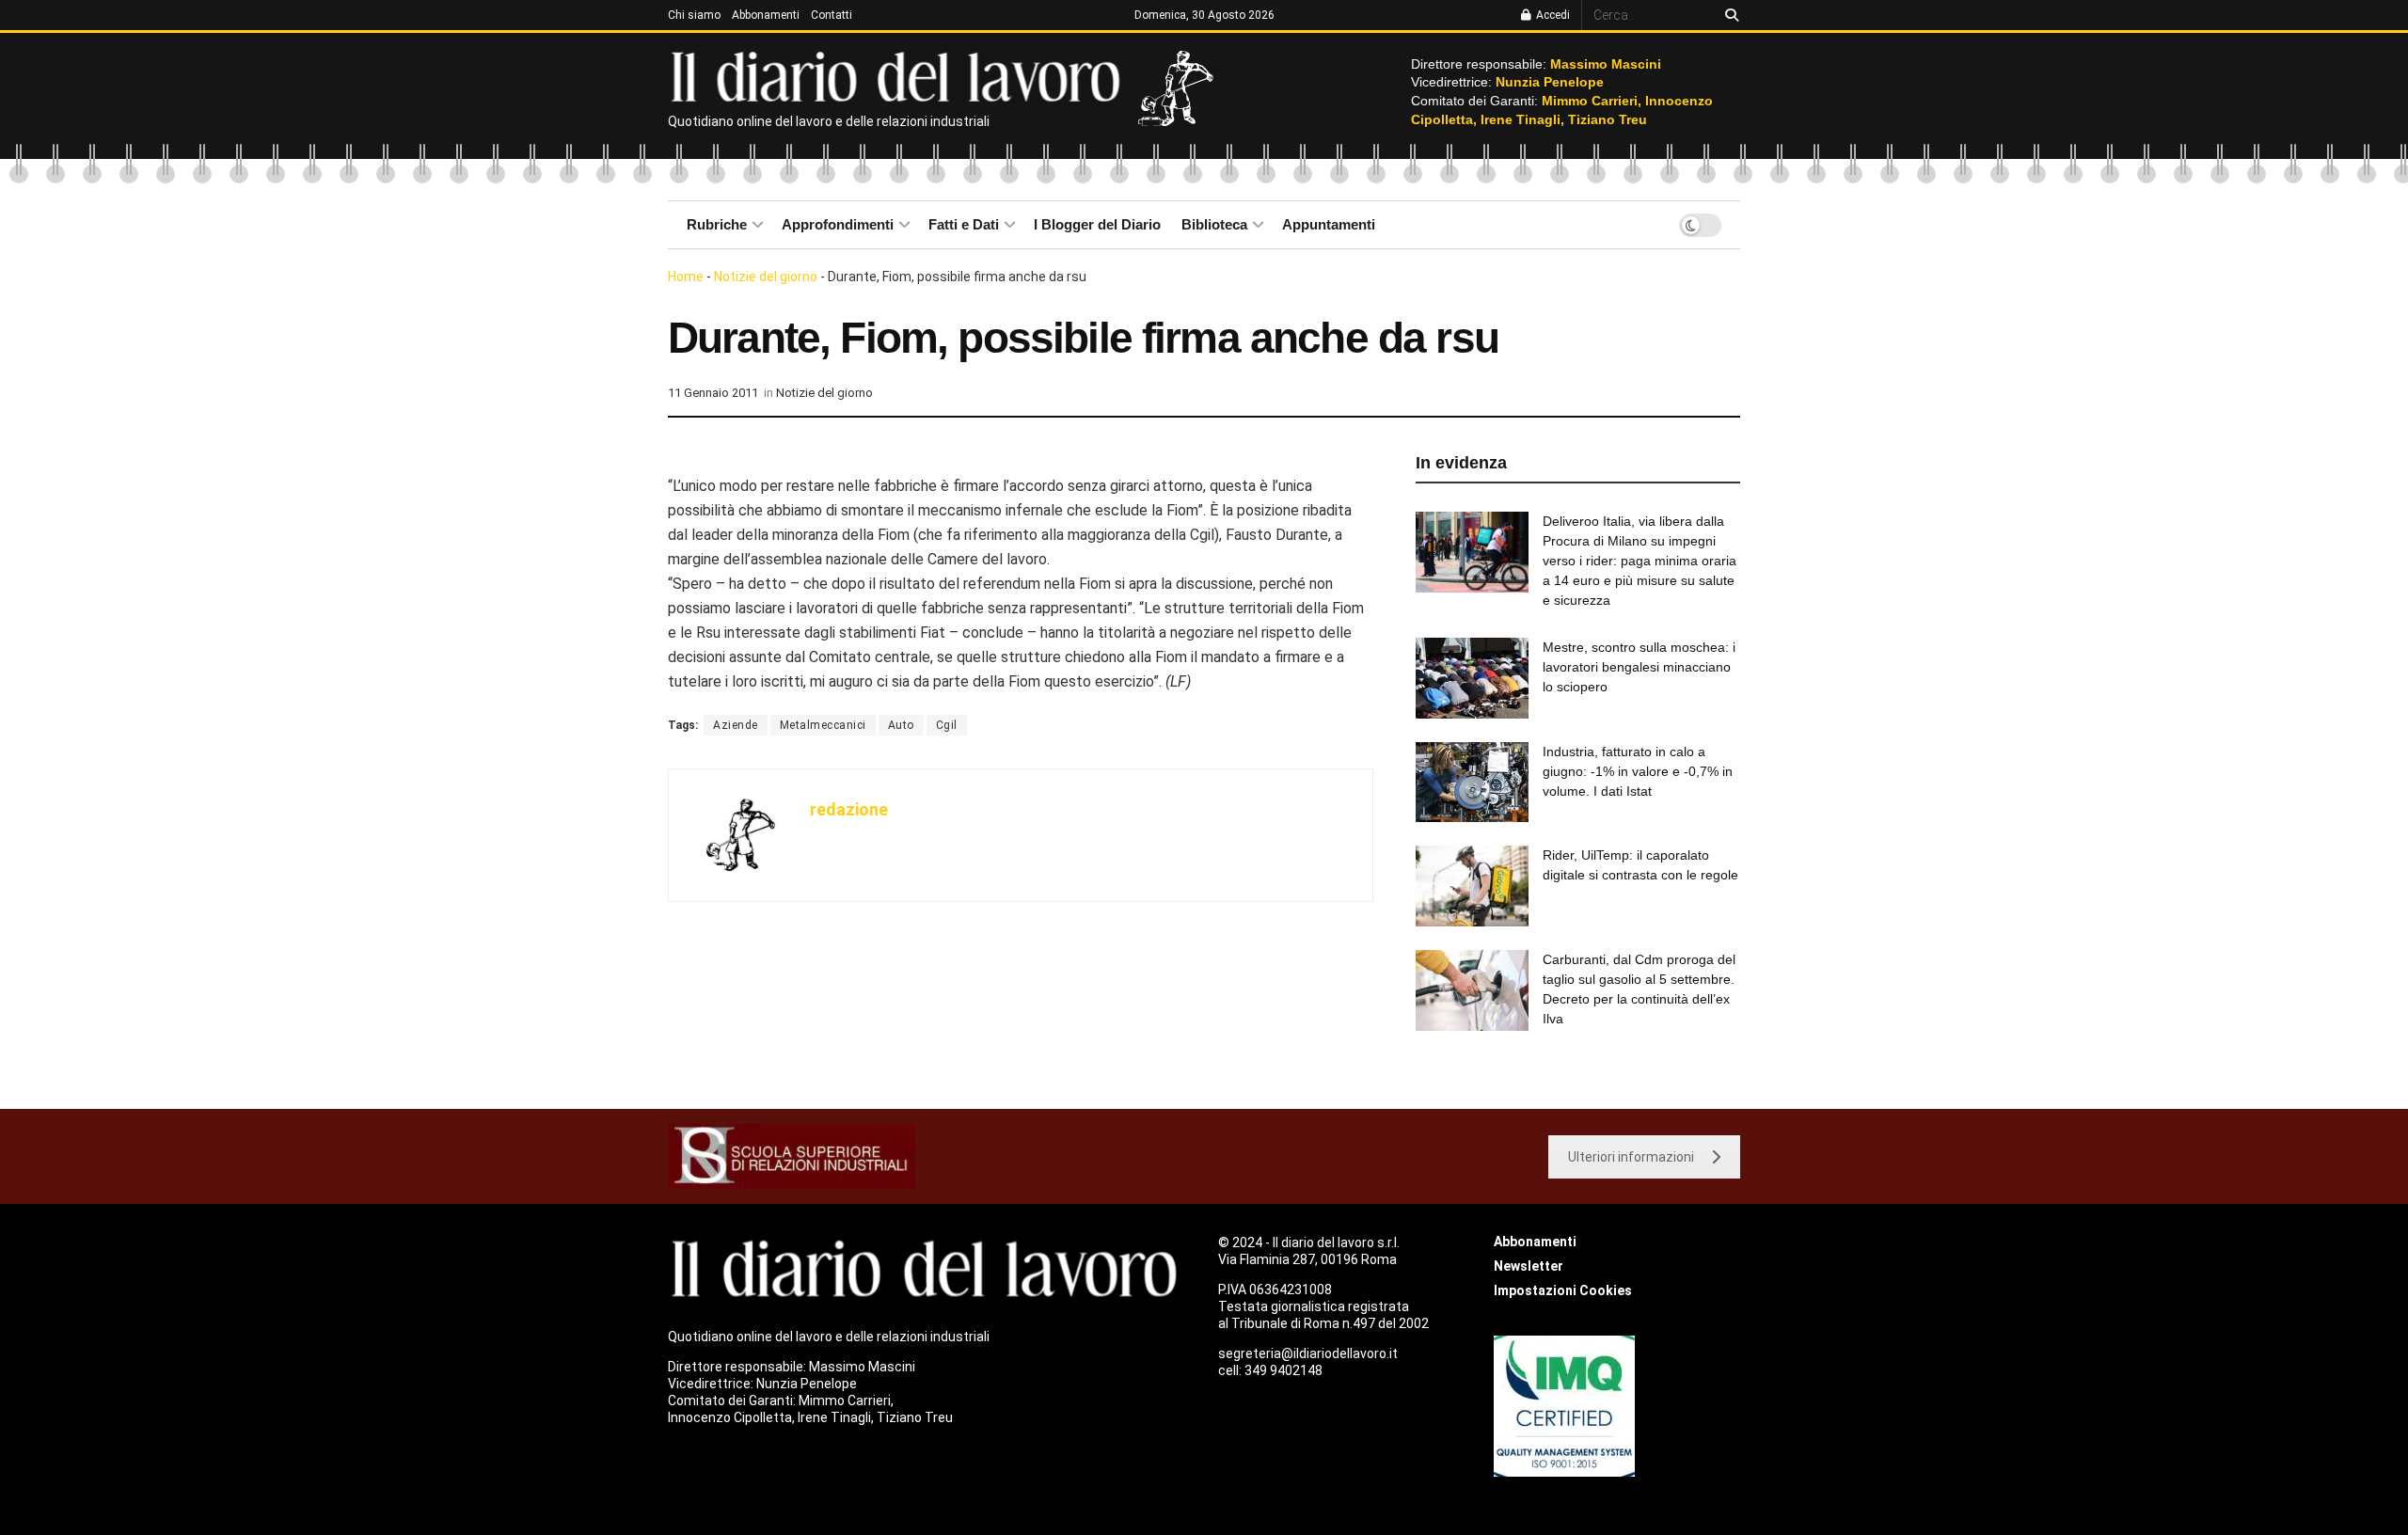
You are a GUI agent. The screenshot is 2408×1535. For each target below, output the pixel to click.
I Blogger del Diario (1097, 224)
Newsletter (1529, 1266)
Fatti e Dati (964, 224)
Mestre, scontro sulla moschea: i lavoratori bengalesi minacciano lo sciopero (1639, 667)
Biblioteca (1214, 224)
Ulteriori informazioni (1631, 1157)
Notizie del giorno (766, 277)
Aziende (736, 725)
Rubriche (717, 224)
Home (686, 277)
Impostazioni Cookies (1563, 1290)
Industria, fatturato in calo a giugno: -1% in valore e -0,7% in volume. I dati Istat (1638, 771)
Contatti (832, 15)
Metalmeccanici (823, 725)
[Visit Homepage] (900, 75)
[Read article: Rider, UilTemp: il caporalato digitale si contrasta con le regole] (1472, 886)
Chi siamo (694, 15)
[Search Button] (1728, 15)
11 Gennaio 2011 (713, 393)
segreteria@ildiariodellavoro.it (1308, 1353)
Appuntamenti (1329, 224)
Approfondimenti (838, 224)
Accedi (1552, 15)
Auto (901, 725)
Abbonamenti (766, 15)
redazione (849, 809)
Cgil (947, 725)
